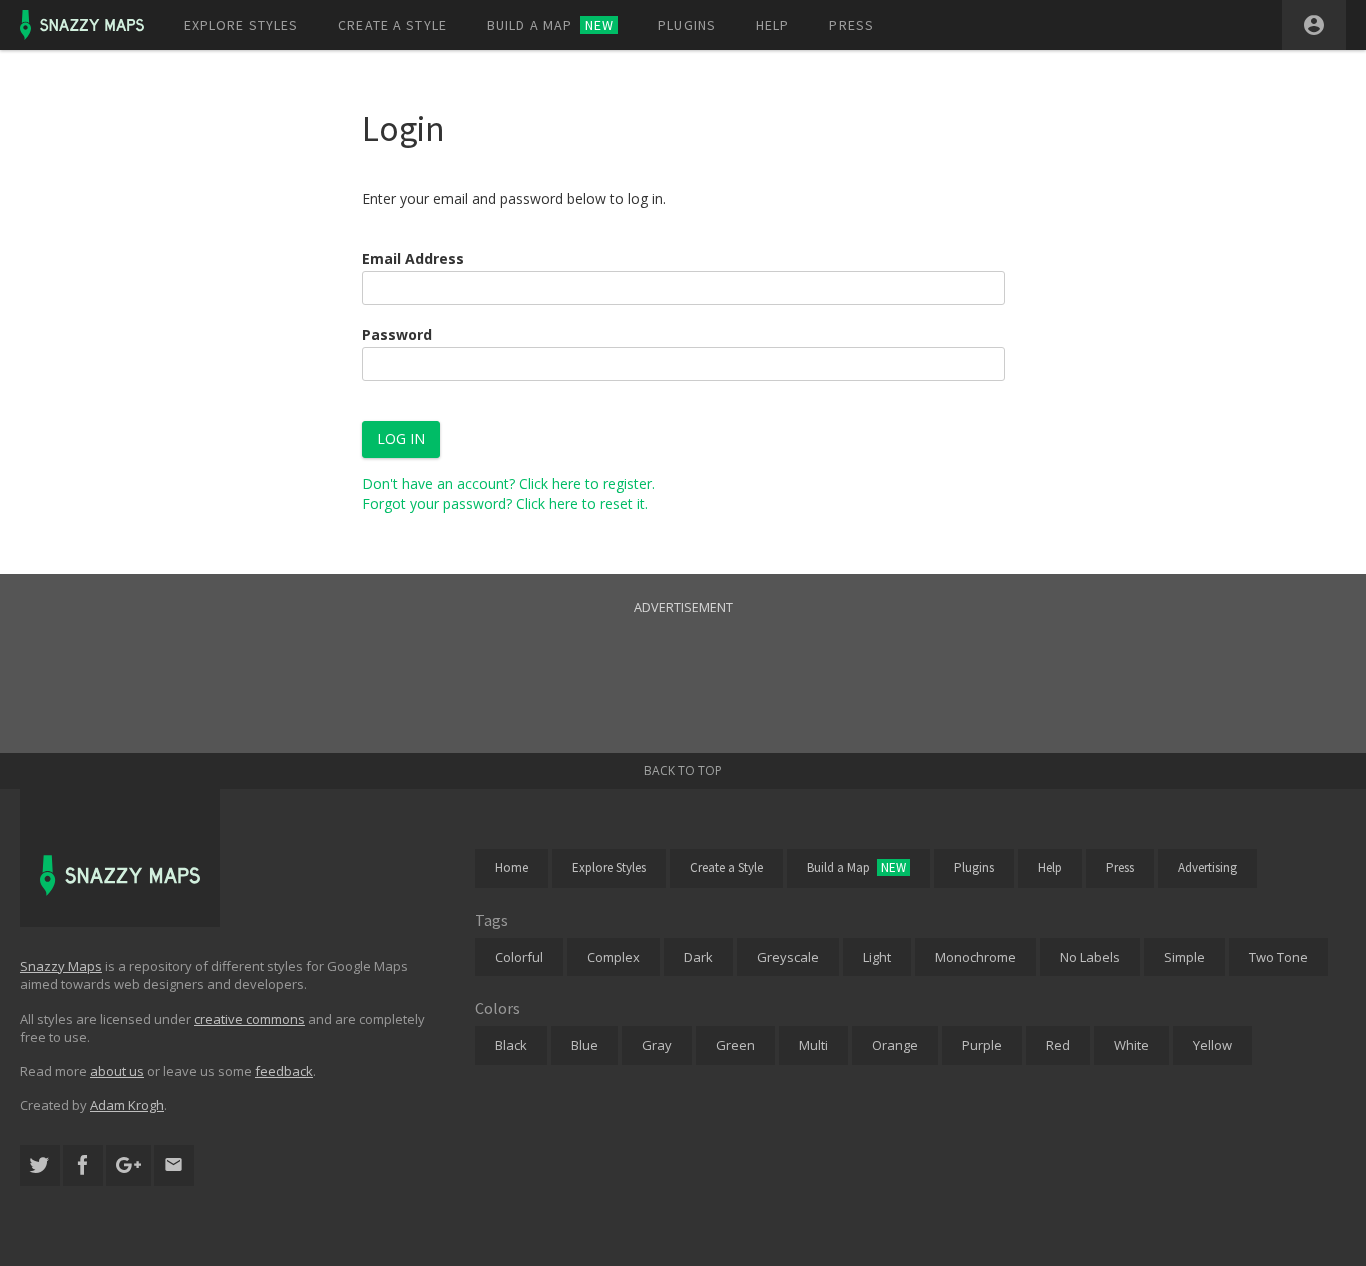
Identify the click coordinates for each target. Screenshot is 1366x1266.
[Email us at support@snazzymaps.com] (174, 1165)
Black (511, 1045)
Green (735, 1045)
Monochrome (975, 957)
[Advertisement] (683, 663)
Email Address (413, 258)
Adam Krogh (127, 1105)
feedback (284, 1071)
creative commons (249, 1019)
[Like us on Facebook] (83, 1165)
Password (397, 334)
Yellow (1212, 1045)
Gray (657, 1045)
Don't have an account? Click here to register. (508, 483)
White (1131, 1045)
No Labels (1090, 957)
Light (877, 957)
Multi (813, 1045)
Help (772, 25)
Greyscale (788, 957)
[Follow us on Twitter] (40, 1165)
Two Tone (1278, 957)
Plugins (687, 25)
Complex (613, 957)
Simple (1184, 957)
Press (851, 25)
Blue (584, 1045)
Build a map (550, 25)
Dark (698, 957)
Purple (982, 1045)
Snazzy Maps (61, 966)
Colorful (519, 957)
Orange (895, 1045)
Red (1058, 1045)
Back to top (683, 770)
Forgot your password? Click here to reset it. (505, 503)
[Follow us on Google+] (128, 1165)
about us (117, 1071)
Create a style (392, 25)
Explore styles (241, 25)
